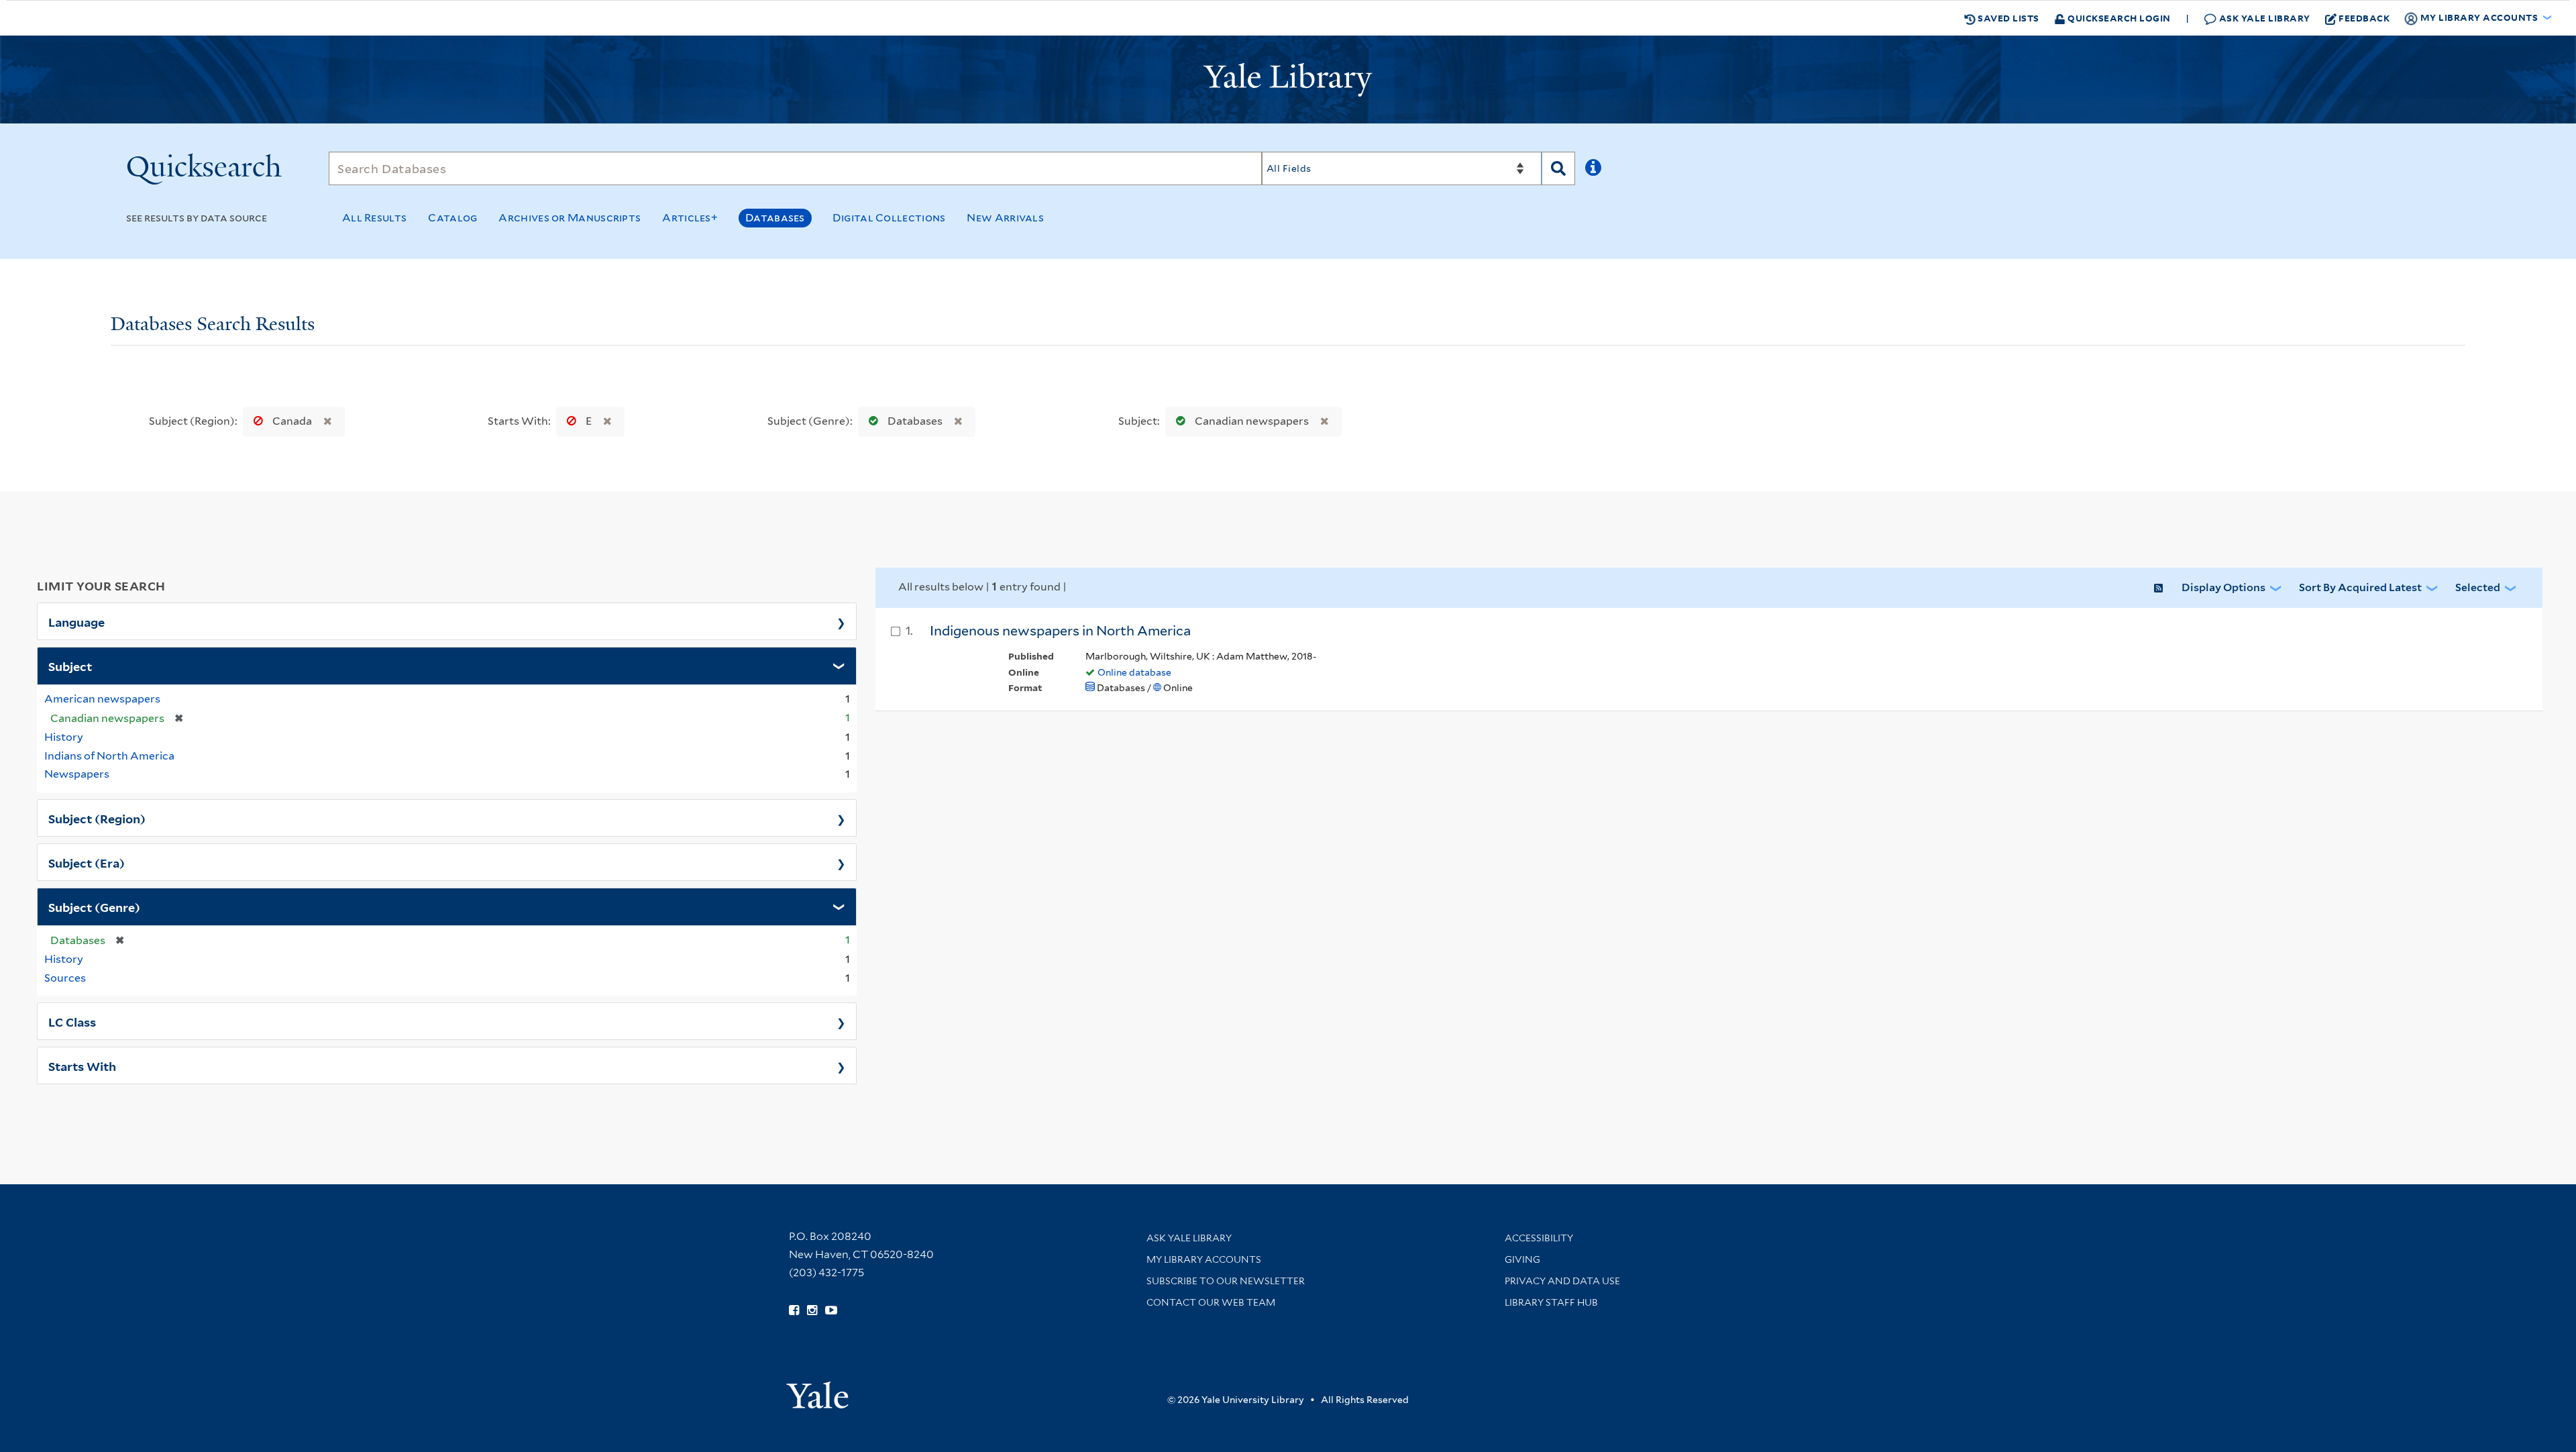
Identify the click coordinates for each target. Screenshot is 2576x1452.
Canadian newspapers (1252, 421)
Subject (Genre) (94, 906)
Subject (70, 666)
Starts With (82, 1066)
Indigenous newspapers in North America (1060, 631)
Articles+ (690, 218)
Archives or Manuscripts (570, 218)
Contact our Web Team (1211, 1302)
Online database (1134, 672)
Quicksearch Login (2118, 18)
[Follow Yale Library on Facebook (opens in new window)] (794, 1310)
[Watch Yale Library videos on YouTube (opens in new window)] (831, 1310)
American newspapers (102, 699)
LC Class (72, 1021)
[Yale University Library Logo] (1288, 80)
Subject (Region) (97, 818)
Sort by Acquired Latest (2360, 587)
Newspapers (77, 774)
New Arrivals (1005, 218)
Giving (1522, 1259)
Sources (65, 978)
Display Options (2223, 587)
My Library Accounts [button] (2479, 17)
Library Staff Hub (1551, 1302)
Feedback (2364, 18)
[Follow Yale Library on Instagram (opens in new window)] (812, 1310)
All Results (374, 218)
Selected (2478, 587)
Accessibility (1539, 1238)
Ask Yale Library (2263, 18)
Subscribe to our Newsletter (1226, 1281)
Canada (292, 421)
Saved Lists (2007, 18)
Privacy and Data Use (1562, 1281)
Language (76, 621)
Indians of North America (109, 756)
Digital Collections (889, 218)
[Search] (1558, 168)
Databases (775, 218)
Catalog (452, 218)
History (64, 737)
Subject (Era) (87, 862)
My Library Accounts (1204, 1259)
